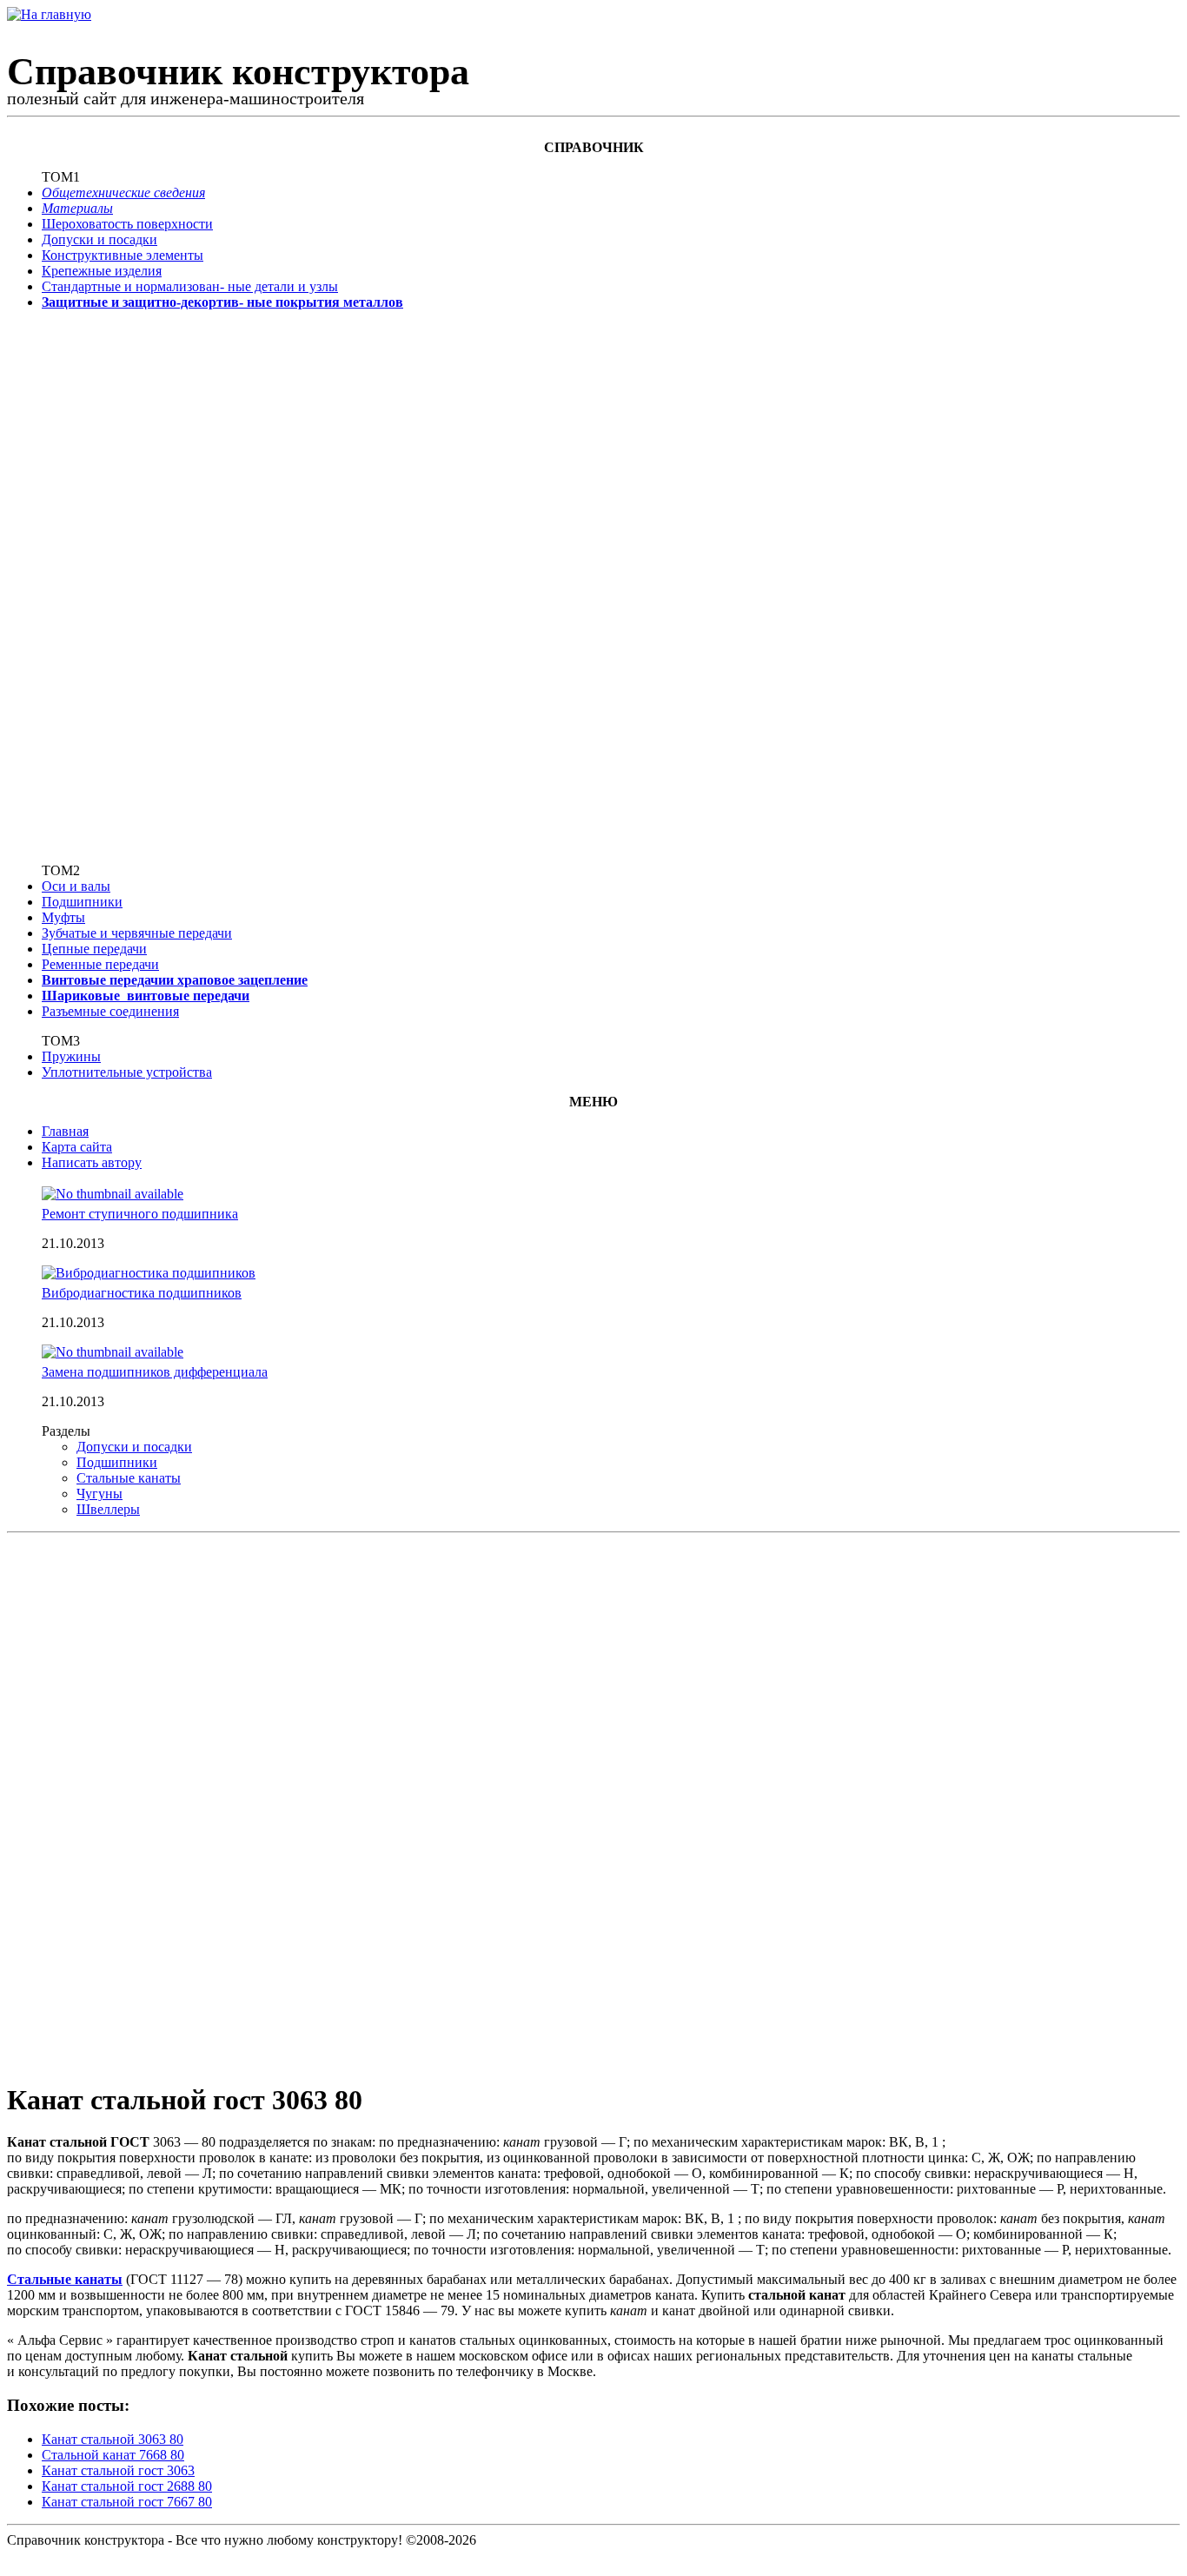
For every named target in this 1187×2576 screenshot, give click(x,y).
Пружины (71, 1056)
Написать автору (92, 1162)
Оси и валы (76, 886)
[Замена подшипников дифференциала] (113, 1352)
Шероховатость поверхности (127, 224)
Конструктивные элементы (123, 255)
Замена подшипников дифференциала (155, 1372)
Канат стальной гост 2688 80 (127, 2486)
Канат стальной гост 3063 (118, 2470)
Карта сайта (77, 1147)
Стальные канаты (129, 1478)
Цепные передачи (94, 949)
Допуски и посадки (99, 239)
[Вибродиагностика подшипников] (149, 1273)
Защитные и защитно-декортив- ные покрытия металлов (222, 302)
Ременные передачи (100, 964)
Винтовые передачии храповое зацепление (175, 980)
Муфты (63, 917)
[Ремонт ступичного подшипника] (113, 1194)
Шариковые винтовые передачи (146, 996)
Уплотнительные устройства (127, 1072)
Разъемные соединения (110, 1011)
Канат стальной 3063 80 (113, 2439)
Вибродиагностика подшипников (142, 1293)
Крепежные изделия (102, 271)
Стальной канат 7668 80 (113, 2455)
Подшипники (82, 902)
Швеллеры (108, 1509)
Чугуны (99, 1494)
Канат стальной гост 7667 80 (127, 2502)
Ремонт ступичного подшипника (140, 1214)
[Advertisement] (98, 585)
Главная (65, 1131)
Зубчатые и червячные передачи (137, 933)
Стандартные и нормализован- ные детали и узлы (190, 286)
